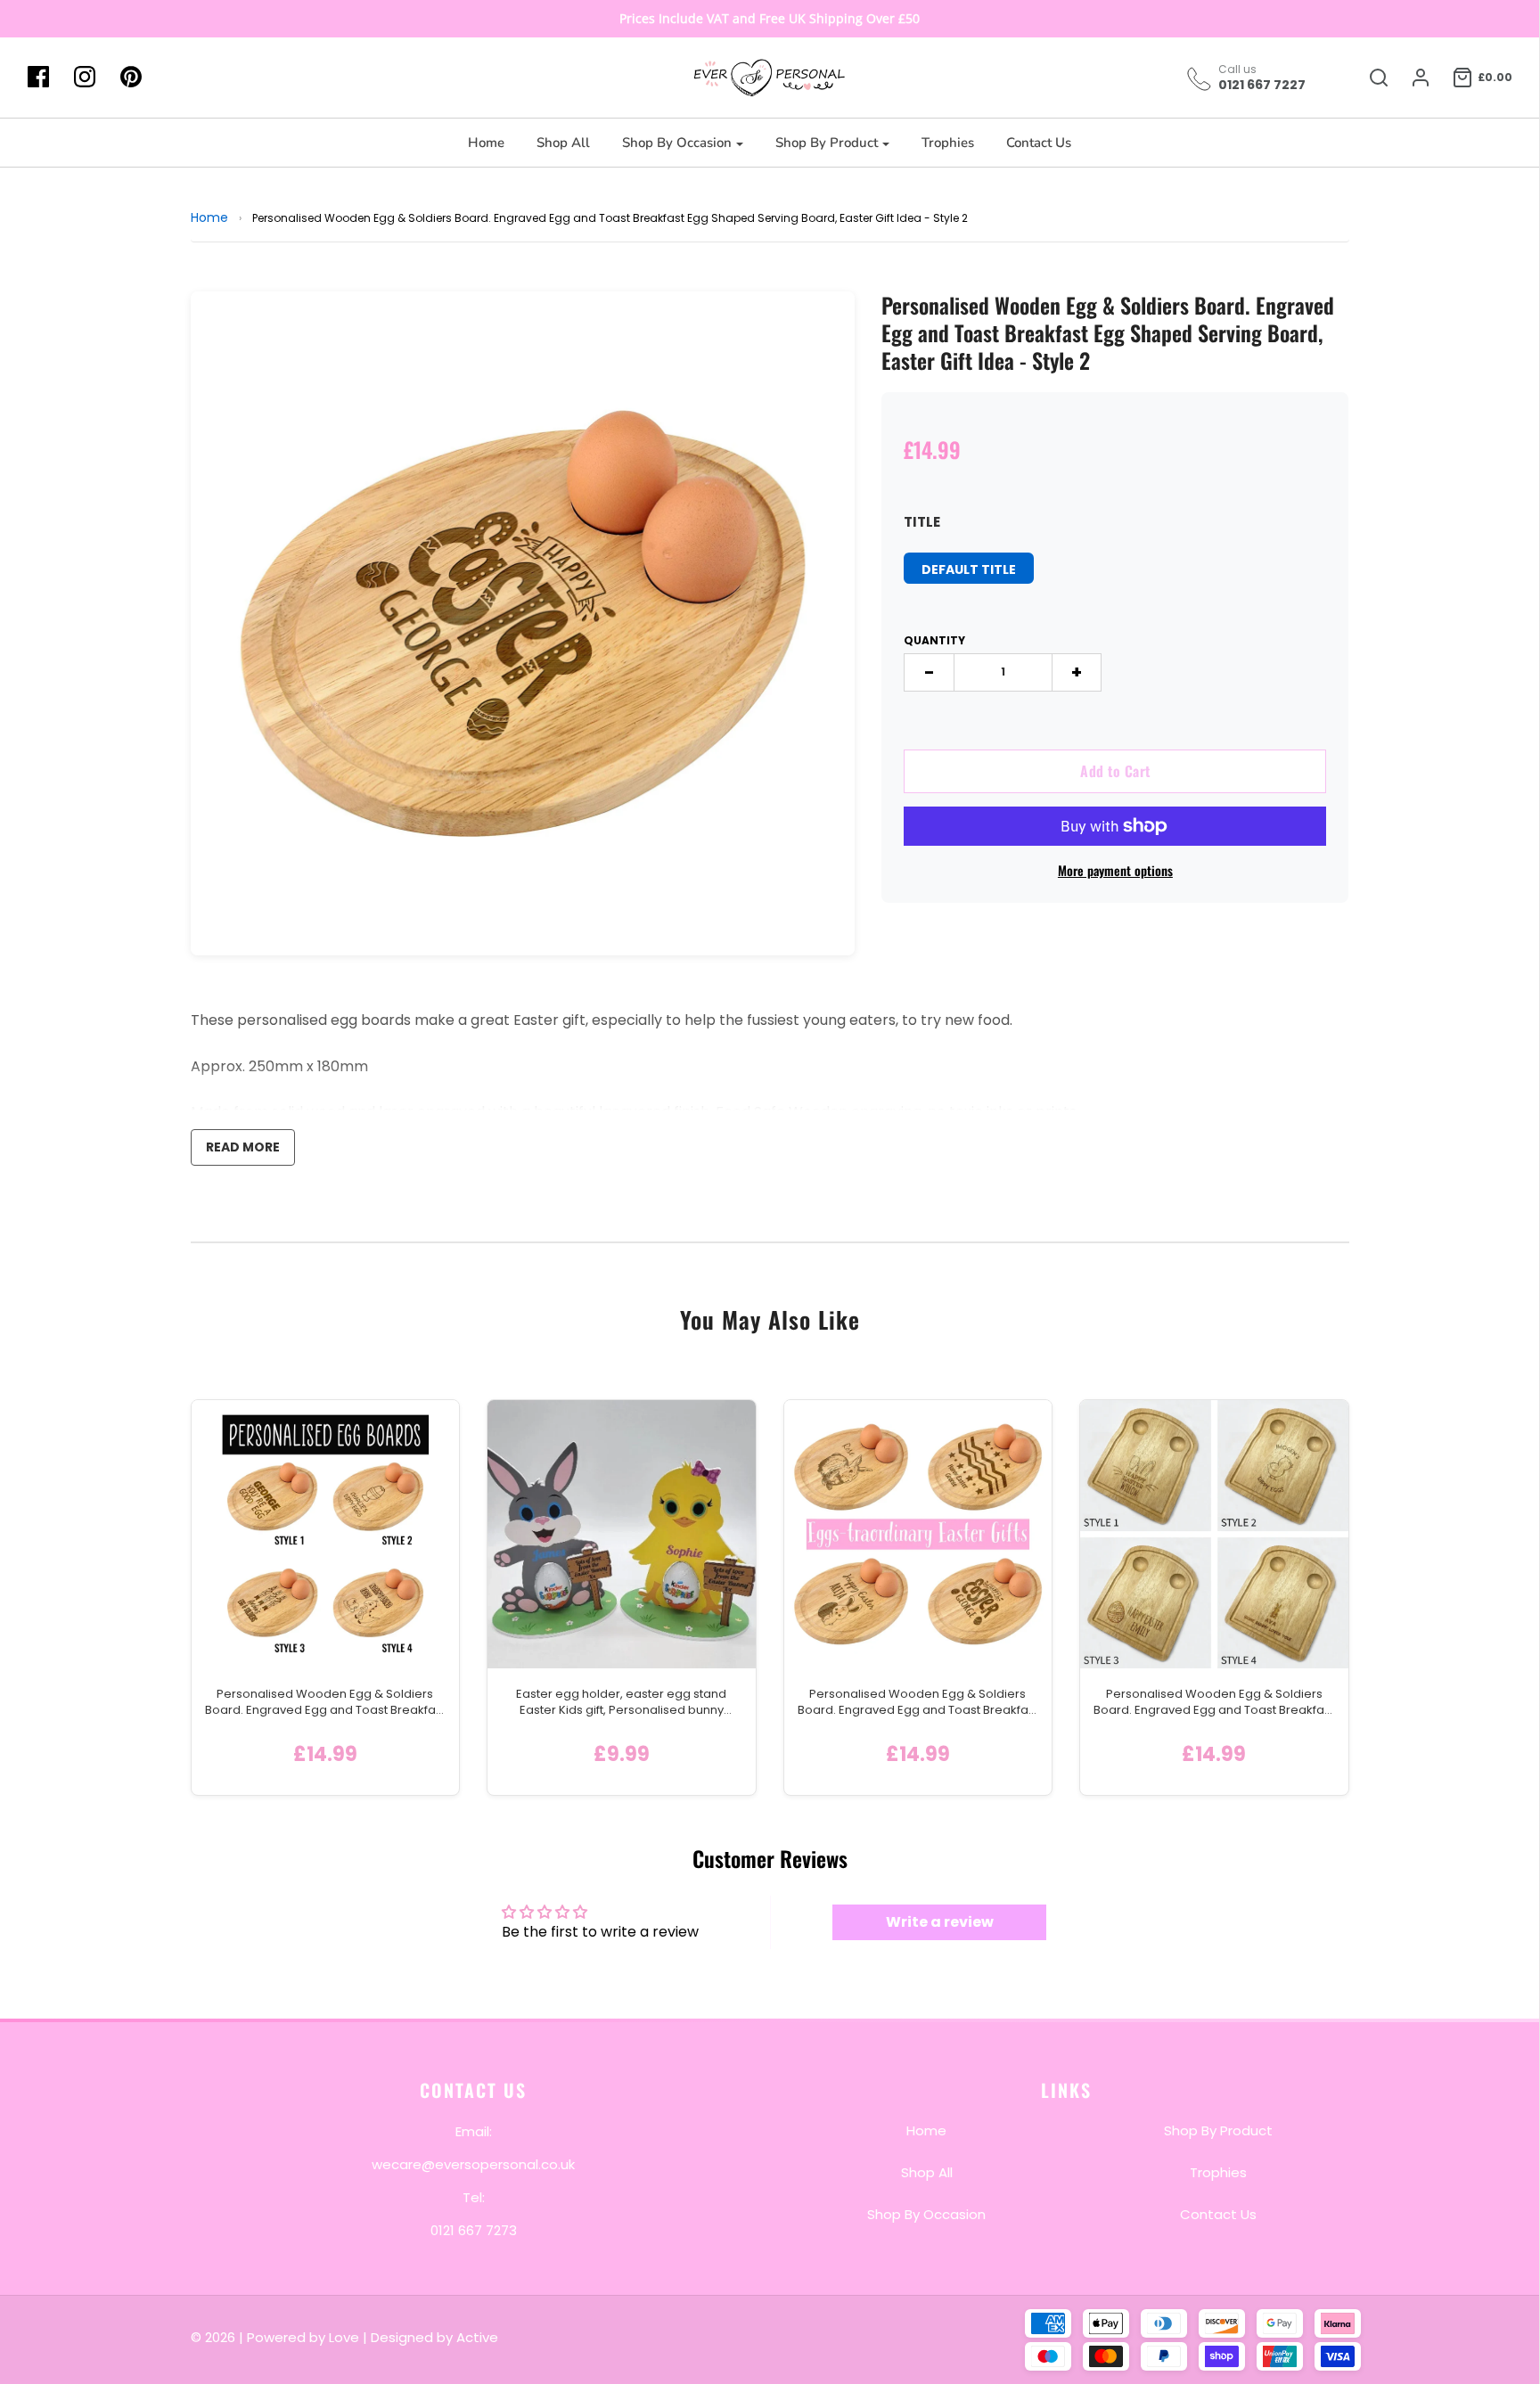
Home (486, 143)
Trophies (948, 143)
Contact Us (1039, 143)
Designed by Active (434, 2337)
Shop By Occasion (926, 2213)
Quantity (934, 640)
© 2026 (215, 2337)
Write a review (940, 1922)
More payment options (1115, 870)
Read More (243, 1147)
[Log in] (1412, 78)
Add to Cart (1115, 771)
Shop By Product (1218, 2130)
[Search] (1370, 78)
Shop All (563, 143)
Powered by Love (303, 2337)
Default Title (969, 569)
